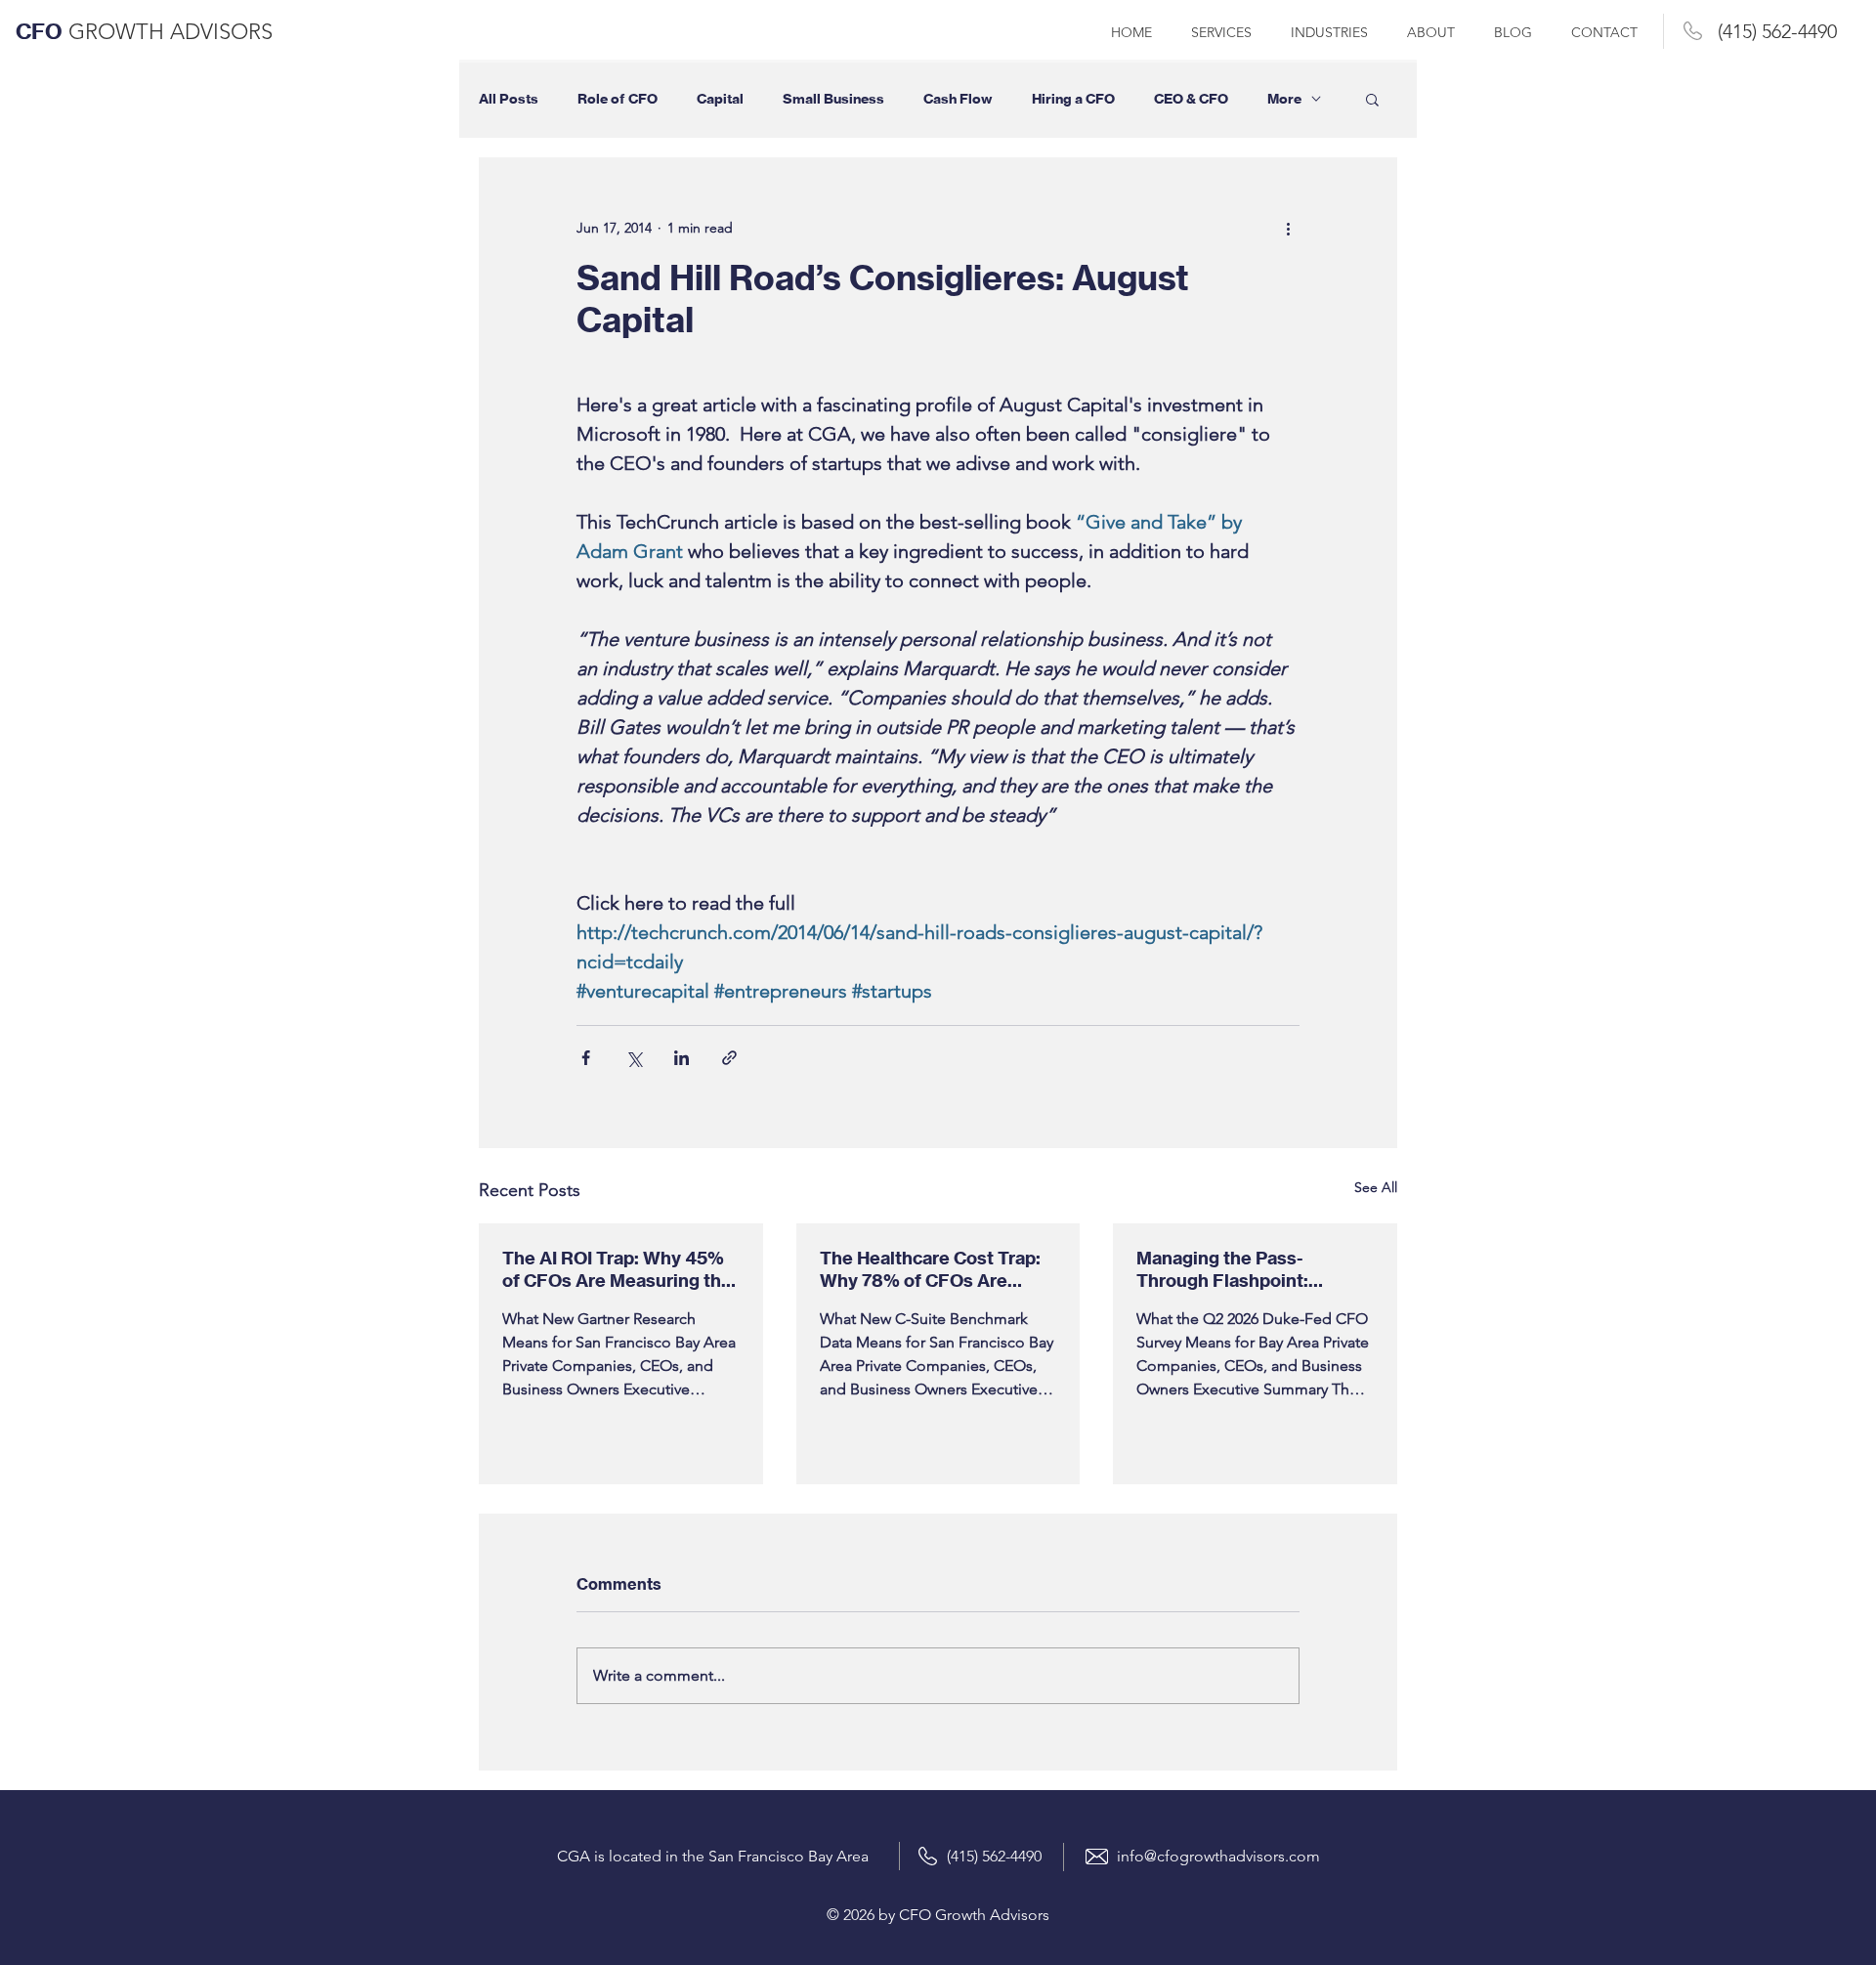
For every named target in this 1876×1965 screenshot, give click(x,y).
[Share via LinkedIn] (682, 1058)
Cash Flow (958, 99)
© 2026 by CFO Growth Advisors (938, 1915)
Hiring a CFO (1073, 99)
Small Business (833, 99)
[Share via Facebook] (586, 1058)
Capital (720, 99)
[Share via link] (729, 1058)
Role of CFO (618, 99)
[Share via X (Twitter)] (634, 1058)
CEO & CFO (1191, 99)
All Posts (509, 99)
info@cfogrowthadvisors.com (1218, 1856)
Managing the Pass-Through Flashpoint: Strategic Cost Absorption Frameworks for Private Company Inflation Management (1247, 1269)
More (1284, 99)
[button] (1372, 99)
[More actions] (1288, 228)
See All (1376, 1187)
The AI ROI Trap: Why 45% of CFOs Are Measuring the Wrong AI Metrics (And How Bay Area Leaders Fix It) (618, 1269)
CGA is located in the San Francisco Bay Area (713, 1856)
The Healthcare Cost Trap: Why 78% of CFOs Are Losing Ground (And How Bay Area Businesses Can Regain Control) (930, 1269)
